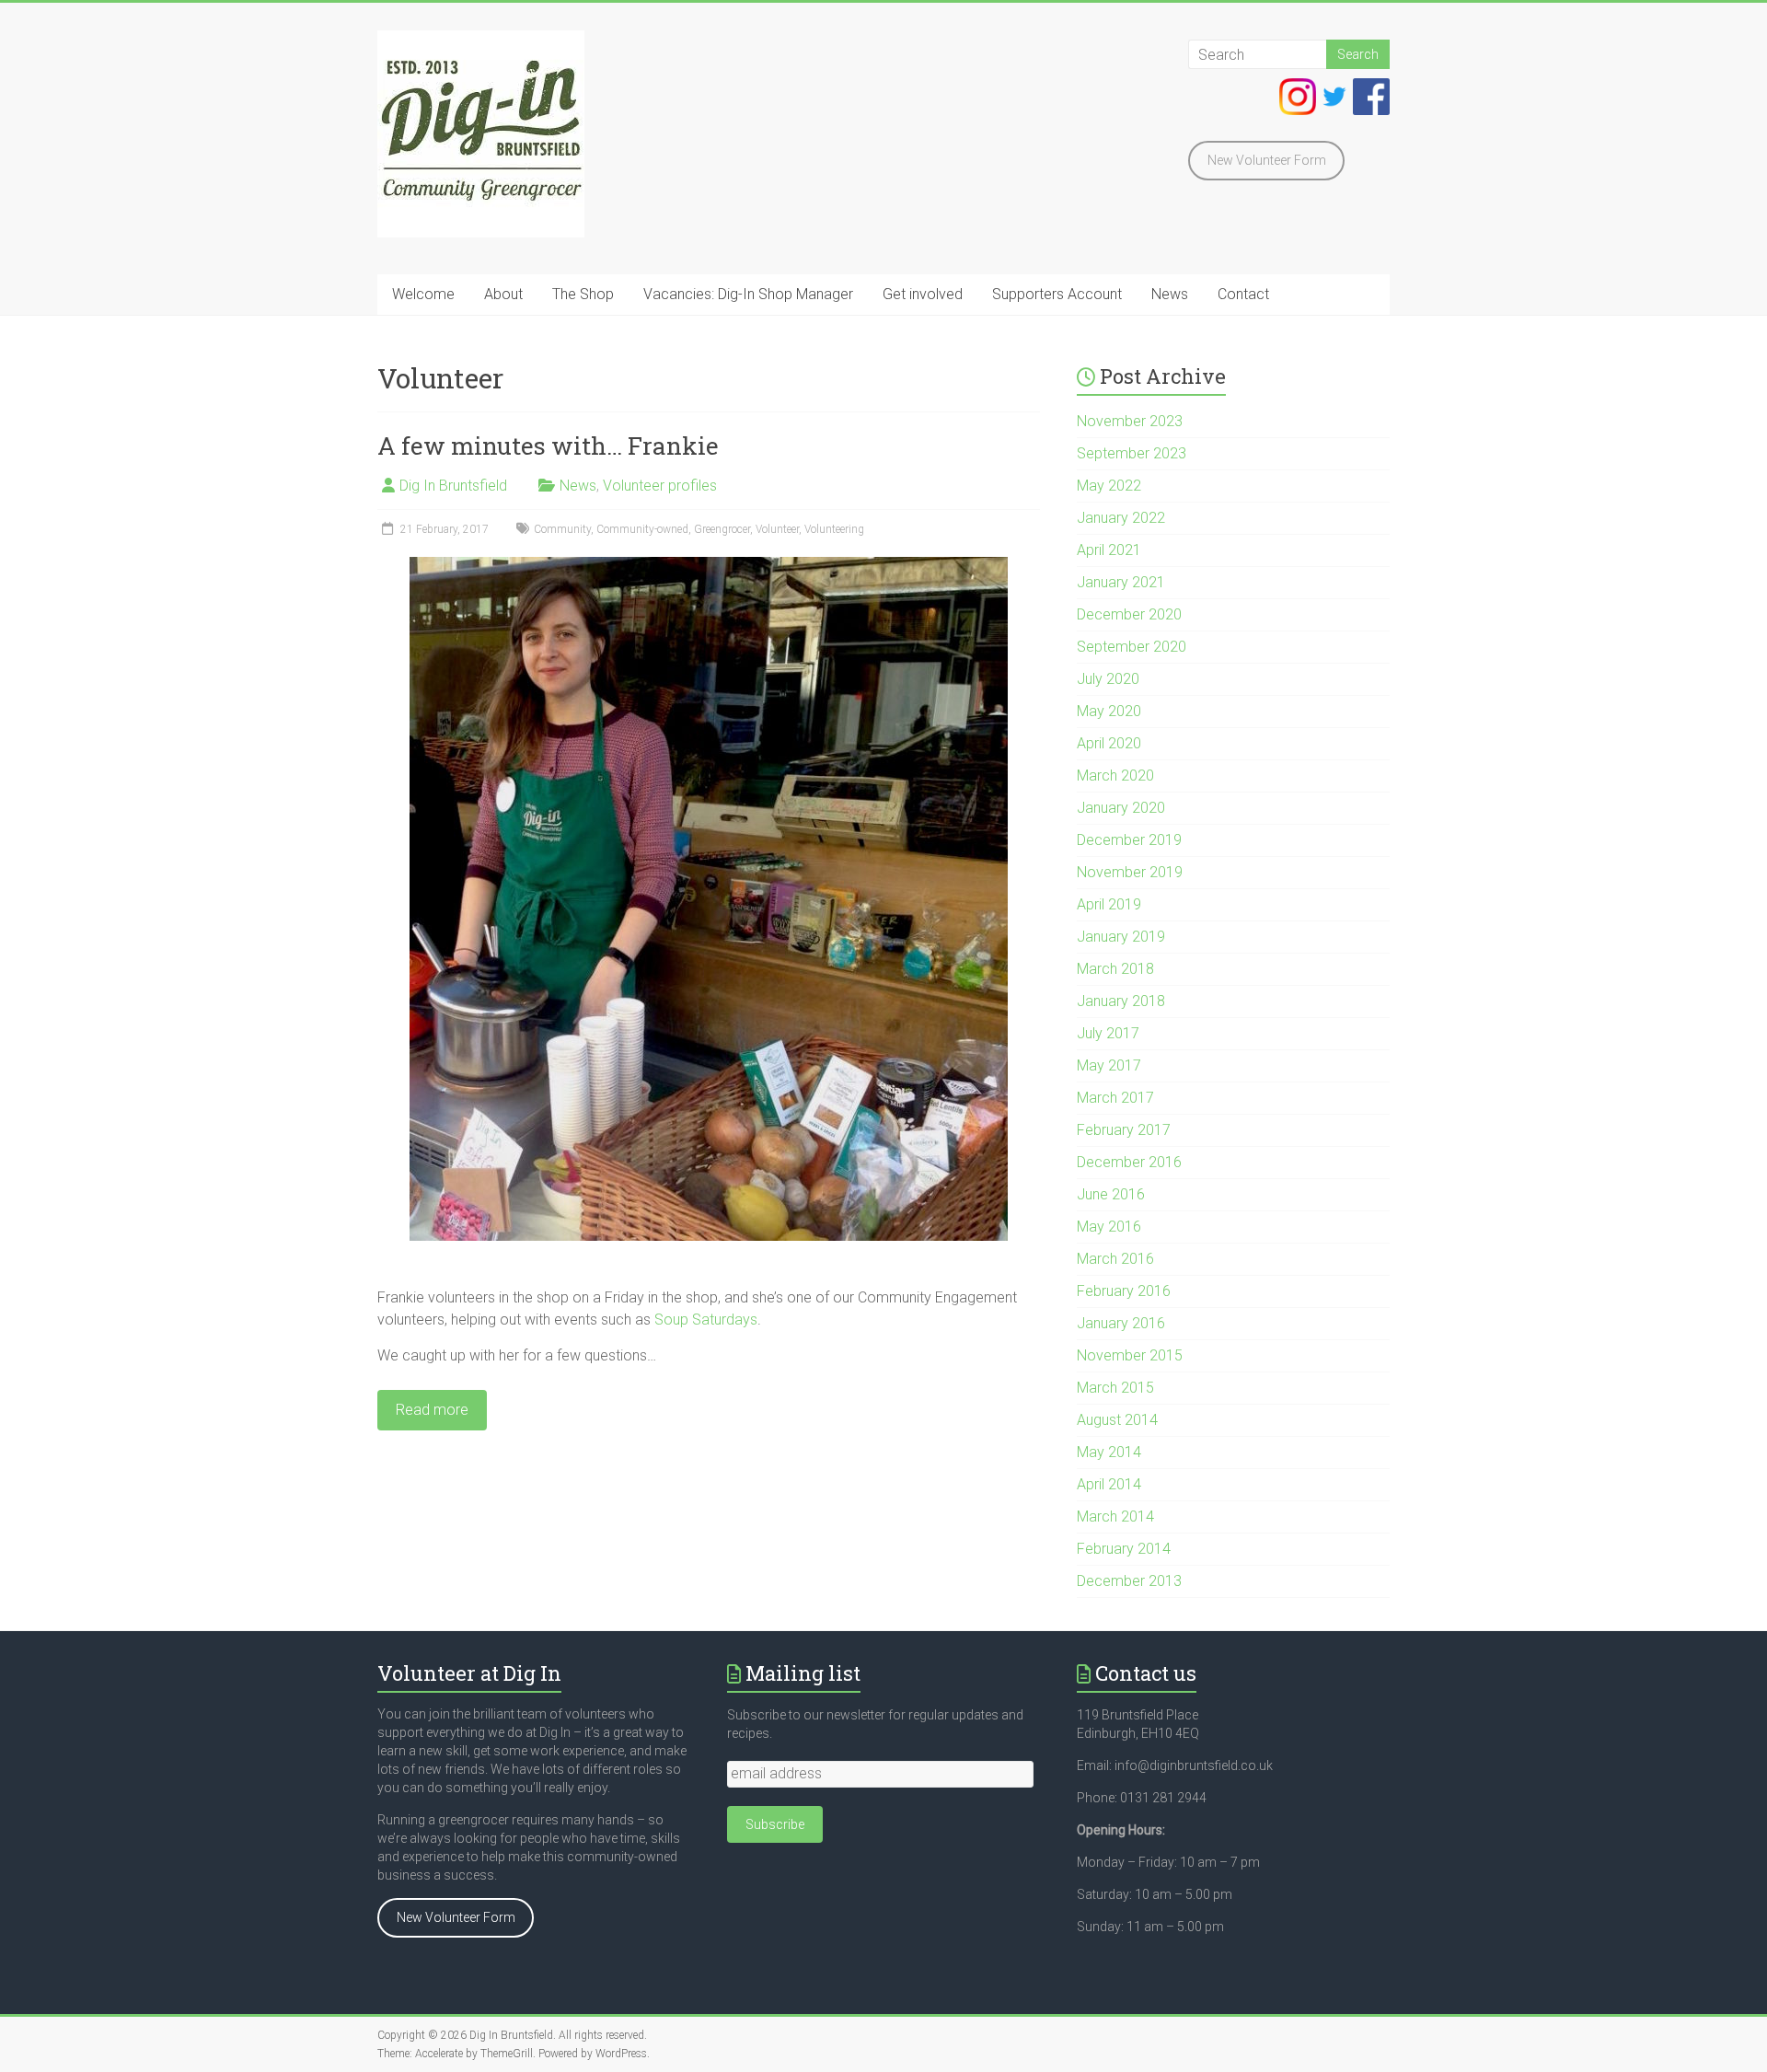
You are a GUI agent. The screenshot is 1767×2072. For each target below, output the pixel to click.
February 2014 (1124, 1549)
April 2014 (1109, 1484)
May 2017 (1109, 1065)
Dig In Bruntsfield (453, 486)
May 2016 (1109, 1227)
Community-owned (642, 529)
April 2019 (1109, 904)
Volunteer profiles (660, 486)
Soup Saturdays (706, 1320)
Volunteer (777, 529)
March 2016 (1115, 1259)
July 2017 (1108, 1033)
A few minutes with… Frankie (548, 446)
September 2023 (1132, 453)
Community (562, 529)
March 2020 (1115, 776)
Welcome (423, 294)
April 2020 (1109, 743)
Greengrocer (722, 529)
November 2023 (1130, 421)
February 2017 (1124, 1130)
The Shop (583, 294)
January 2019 (1121, 937)
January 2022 (1121, 518)
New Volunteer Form (1267, 160)
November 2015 (1130, 1355)
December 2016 (1129, 1162)
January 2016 (1121, 1323)
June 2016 (1111, 1194)
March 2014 (1115, 1516)
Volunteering (834, 529)
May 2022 (1109, 486)
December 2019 (1129, 840)
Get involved (923, 294)
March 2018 (1115, 969)
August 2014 (1117, 1420)
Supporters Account (1057, 294)
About (503, 294)
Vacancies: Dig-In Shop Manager (748, 294)
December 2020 (1129, 614)
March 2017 (1115, 1098)
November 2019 (1130, 872)
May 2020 (1109, 711)
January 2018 (1121, 1001)
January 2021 (1121, 582)
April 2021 (1109, 550)
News (1170, 294)
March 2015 (1115, 1388)
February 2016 (1124, 1291)
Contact (1243, 294)
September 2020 (1132, 647)
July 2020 (1108, 679)
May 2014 (1109, 1452)
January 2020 (1121, 808)
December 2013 (1129, 1581)
